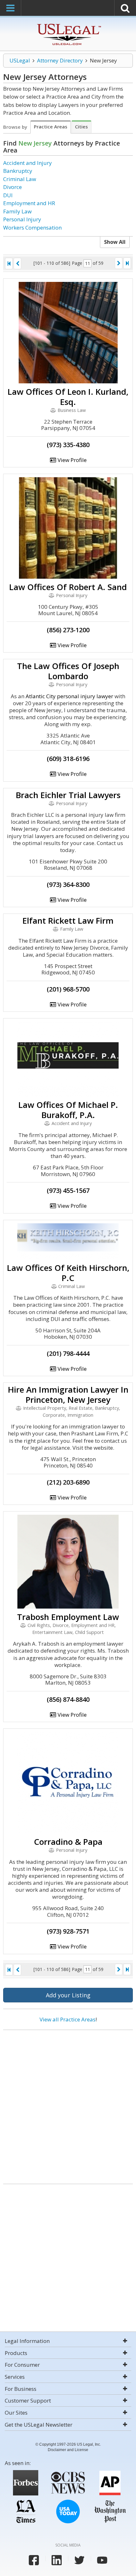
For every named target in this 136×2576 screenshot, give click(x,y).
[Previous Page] (17, 263)
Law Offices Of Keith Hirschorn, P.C (68, 1273)
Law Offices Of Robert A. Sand (68, 587)
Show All (115, 242)
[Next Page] (119, 263)
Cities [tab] (81, 127)
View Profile (71, 460)
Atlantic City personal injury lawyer (69, 696)
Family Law (17, 211)
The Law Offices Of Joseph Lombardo (68, 671)
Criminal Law (20, 179)
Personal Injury (22, 219)
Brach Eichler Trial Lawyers (68, 795)
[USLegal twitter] (79, 2560)
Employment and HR (29, 203)
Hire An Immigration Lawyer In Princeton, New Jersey (68, 1395)
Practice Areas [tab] (51, 127)
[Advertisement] (68, 2104)
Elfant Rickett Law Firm (68, 920)
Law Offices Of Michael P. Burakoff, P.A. (68, 1110)
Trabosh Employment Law (68, 1617)
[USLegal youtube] (102, 2560)
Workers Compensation (32, 228)
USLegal (20, 60)
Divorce (12, 187)
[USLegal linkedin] (57, 2560)
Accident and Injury (28, 163)
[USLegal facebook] (34, 2560)
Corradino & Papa (68, 1842)
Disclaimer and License (68, 2450)
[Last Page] (127, 263)
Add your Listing (68, 1995)
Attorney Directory (60, 60)
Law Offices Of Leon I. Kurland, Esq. (68, 397)
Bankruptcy (18, 171)
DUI (8, 195)
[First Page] (9, 263)
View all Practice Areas (68, 2019)
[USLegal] (68, 25)
